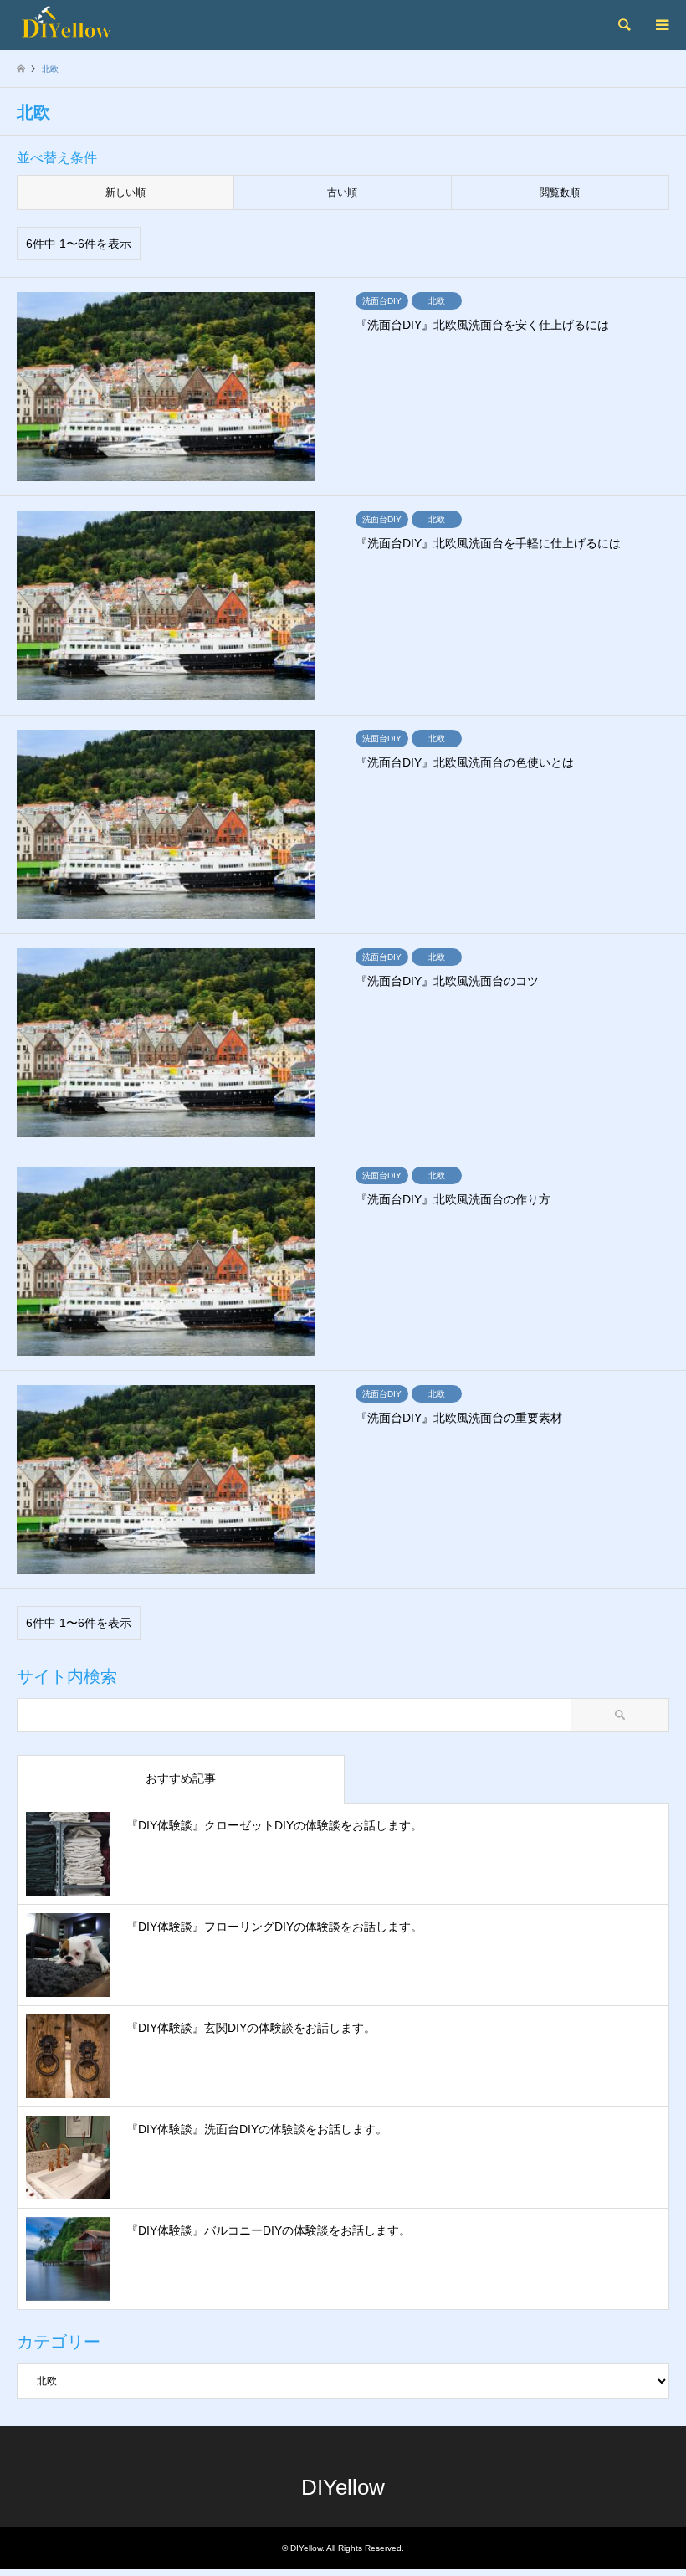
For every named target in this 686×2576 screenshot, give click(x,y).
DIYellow (343, 2487)
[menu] (661, 25)
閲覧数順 (560, 192)
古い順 (342, 192)
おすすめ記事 (181, 1778)
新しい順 (125, 192)
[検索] (623, 25)
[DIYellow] (95, 25)
